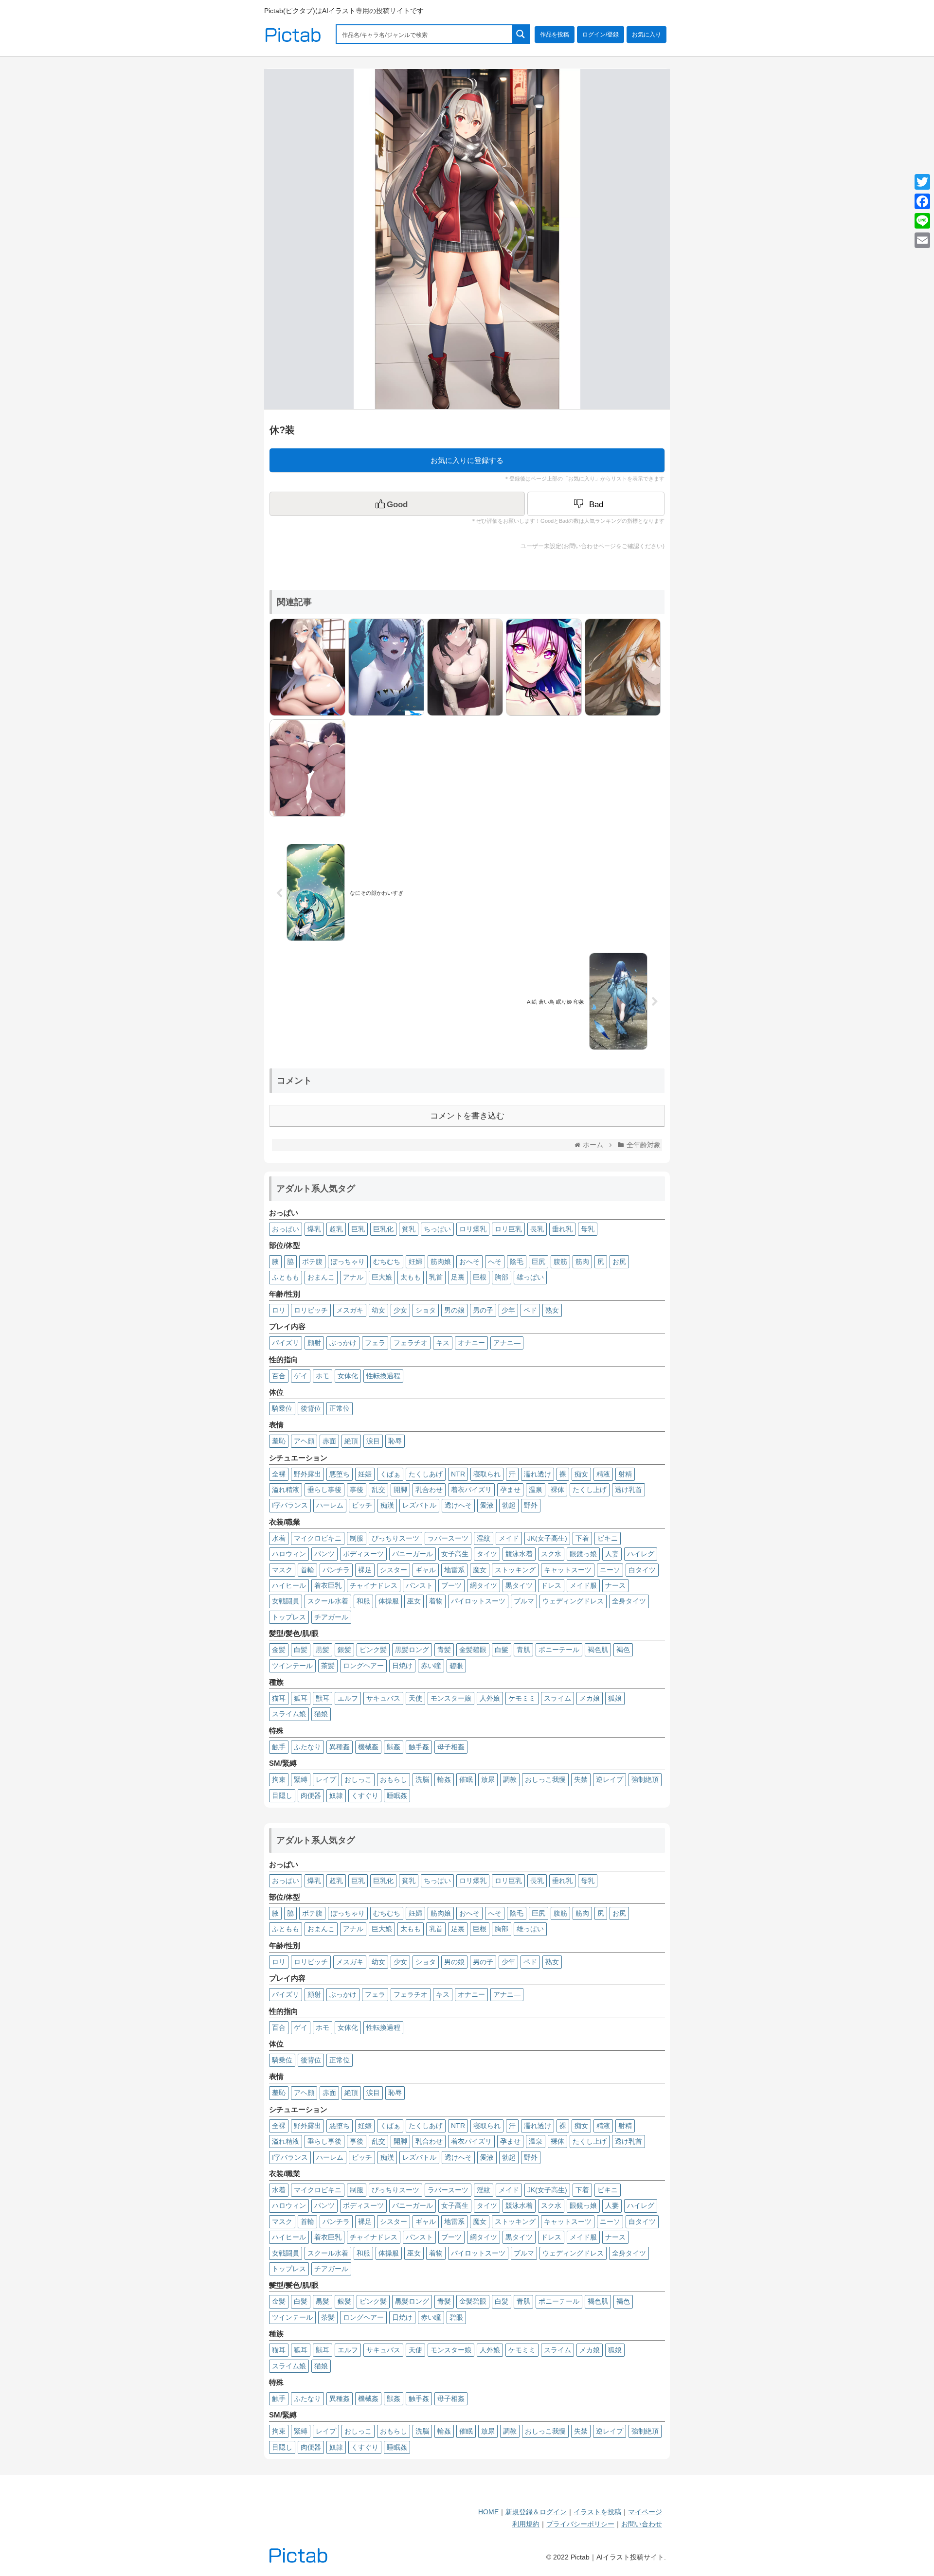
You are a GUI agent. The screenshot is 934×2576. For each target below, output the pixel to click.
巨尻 (539, 1261)
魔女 (480, 1570)
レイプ (326, 1779)
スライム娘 (289, 1714)
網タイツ (484, 1585)
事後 (357, 1490)
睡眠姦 (397, 1795)
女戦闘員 (286, 1601)
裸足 (365, 1570)
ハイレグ (641, 1554)
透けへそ (458, 1505)
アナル (353, 1277)
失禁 (581, 1779)
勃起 (509, 1505)
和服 (363, 1601)
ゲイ (301, 1376)
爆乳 (314, 1229)
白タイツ (642, 1570)
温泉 (536, 1490)
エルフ (348, 1698)
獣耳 (323, 1698)
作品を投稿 (555, 35)
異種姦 (340, 1747)
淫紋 (484, 1538)
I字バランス (290, 1505)
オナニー (471, 1343)
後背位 (311, 1408)
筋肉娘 (441, 1261)
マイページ (645, 2512)
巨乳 (358, 1229)
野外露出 (307, 1474)
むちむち (387, 1261)
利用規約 (526, 2524)
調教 (510, 1779)
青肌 (523, 1650)
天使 (415, 1698)
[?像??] (541, 666)
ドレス (551, 1585)
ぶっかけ (343, 1343)
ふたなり (307, 1747)
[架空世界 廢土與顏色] (620, 666)
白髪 (301, 1650)
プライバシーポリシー (580, 2524)
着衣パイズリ (471, 1490)
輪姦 (444, 1779)
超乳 (336, 1229)
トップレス (289, 1617)
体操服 (389, 1601)
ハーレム (330, 1505)
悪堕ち (340, 1474)
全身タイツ (629, 1601)
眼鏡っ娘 (583, 1554)
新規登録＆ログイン (536, 2512)
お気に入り (647, 35)
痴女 (581, 1474)
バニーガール (413, 1554)
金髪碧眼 (473, 1650)
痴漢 (387, 1505)
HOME (488, 2512)
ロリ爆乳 (473, 1229)
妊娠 (365, 1474)
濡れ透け (538, 1474)
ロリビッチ (311, 1310)
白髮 (502, 1650)
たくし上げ (590, 1490)
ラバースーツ (448, 1538)
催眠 (466, 1779)
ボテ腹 (312, 1261)
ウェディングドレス (573, 1601)
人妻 (612, 1554)
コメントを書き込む (467, 1116)
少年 (508, 1310)
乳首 (436, 1277)
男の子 (483, 1310)
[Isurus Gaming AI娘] (384, 666)
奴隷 (336, 1795)
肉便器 (311, 1795)
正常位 (340, 1408)
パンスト (419, 1585)
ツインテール (292, 1666)
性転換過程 (383, 1376)
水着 (279, 1538)
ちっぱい (437, 1229)
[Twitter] (922, 182)
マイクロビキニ (318, 1538)
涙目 (373, 1441)
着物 (436, 1601)
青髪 (444, 1650)
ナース (615, 1585)
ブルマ (524, 1601)
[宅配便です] (463, 666)
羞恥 (279, 1441)
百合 (279, 1376)
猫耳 (279, 1698)
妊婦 (415, 1261)
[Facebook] (922, 201)
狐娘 (615, 1698)
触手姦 (419, 1747)
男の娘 (454, 1310)
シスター (394, 1570)
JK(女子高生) (547, 1538)
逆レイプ (610, 1779)
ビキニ (608, 1538)
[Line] (922, 221)
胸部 (502, 1277)
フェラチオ (411, 1343)
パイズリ (286, 1343)
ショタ (426, 1310)
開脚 (400, 1490)
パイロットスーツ (478, 1601)
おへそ (469, 1261)
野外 (531, 1505)
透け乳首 (629, 1490)
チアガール (331, 1617)
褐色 (623, 1650)
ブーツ (451, 1585)
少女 (400, 1310)
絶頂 (351, 1441)
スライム (557, 1698)
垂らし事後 (324, 1490)
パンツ (324, 1554)
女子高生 (455, 1554)
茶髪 (328, 1666)
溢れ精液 (286, 1490)
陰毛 (517, 1261)
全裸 (279, 1474)
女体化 (348, 1376)
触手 (279, 1747)
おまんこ (321, 1277)
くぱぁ (390, 1474)
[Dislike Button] (596, 504)
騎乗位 (282, 1408)
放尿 (488, 1779)
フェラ (375, 1343)
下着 (582, 1538)
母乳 (588, 1229)
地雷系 (454, 1570)
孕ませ (510, 1490)
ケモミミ (522, 1698)
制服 (357, 1538)
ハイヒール (289, 1585)
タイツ (487, 1554)
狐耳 (301, 1698)
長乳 (537, 1229)
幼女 (378, 1310)
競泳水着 (519, 1554)
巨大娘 (382, 1277)
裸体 (557, 1490)
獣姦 (394, 1747)
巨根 (480, 1277)
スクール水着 (328, 1601)
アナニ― (507, 1343)
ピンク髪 (373, 1650)
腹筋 (560, 1261)
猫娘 (321, 1714)
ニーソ (610, 1570)
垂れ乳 (562, 1229)
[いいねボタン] (397, 504)
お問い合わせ (642, 2524)
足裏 (458, 1277)
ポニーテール (559, 1650)
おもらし (394, 1779)
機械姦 (368, 1747)
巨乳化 (383, 1229)
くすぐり (365, 1795)
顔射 (314, 1343)
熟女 (552, 1310)
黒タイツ (519, 1585)
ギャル (426, 1570)
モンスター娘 (451, 1698)
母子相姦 (451, 1747)
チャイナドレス (374, 1585)
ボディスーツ (363, 1554)
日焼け (402, 1666)
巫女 (414, 1601)
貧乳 (409, 1229)
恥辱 (395, 1441)
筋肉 (582, 1261)
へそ (495, 1261)
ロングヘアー (363, 1666)
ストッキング (515, 1570)
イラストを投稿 (597, 2512)
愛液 (487, 1505)
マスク (282, 1570)
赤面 (329, 1441)
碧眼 (456, 1666)
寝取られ (487, 1474)
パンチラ (336, 1570)
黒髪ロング (412, 1650)
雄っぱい (530, 1277)
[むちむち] (305, 767)
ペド (530, 1310)
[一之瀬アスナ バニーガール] (305, 666)
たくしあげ (426, 1474)
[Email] (922, 240)
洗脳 (422, 1779)
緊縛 (301, 1779)
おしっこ (358, 1779)
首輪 (307, 1570)
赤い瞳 (431, 1666)
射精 (625, 1474)
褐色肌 (598, 1650)
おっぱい (286, 1229)
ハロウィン (289, 1554)
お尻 (619, 1261)
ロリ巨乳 (508, 1229)
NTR (458, 1474)
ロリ (279, 1310)
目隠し (282, 1795)
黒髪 (323, 1650)
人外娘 (490, 1698)
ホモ (323, 1376)
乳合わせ (429, 1490)
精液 (603, 1474)
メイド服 (583, 1585)
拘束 (279, 1779)
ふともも (286, 1277)
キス (443, 1343)
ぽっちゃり (348, 1261)
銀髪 (344, 1650)
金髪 (279, 1650)
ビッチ (362, 1505)
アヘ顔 (304, 1441)
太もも (411, 1277)
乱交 (378, 1490)
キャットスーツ (568, 1570)
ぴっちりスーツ (395, 1538)
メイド (509, 1538)
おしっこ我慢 (545, 1779)
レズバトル (419, 1505)
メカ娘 (590, 1698)
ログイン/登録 (601, 35)
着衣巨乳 (328, 1585)
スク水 (551, 1554)
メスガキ (350, 1310)
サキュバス (383, 1698)
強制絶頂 (645, 1779)
